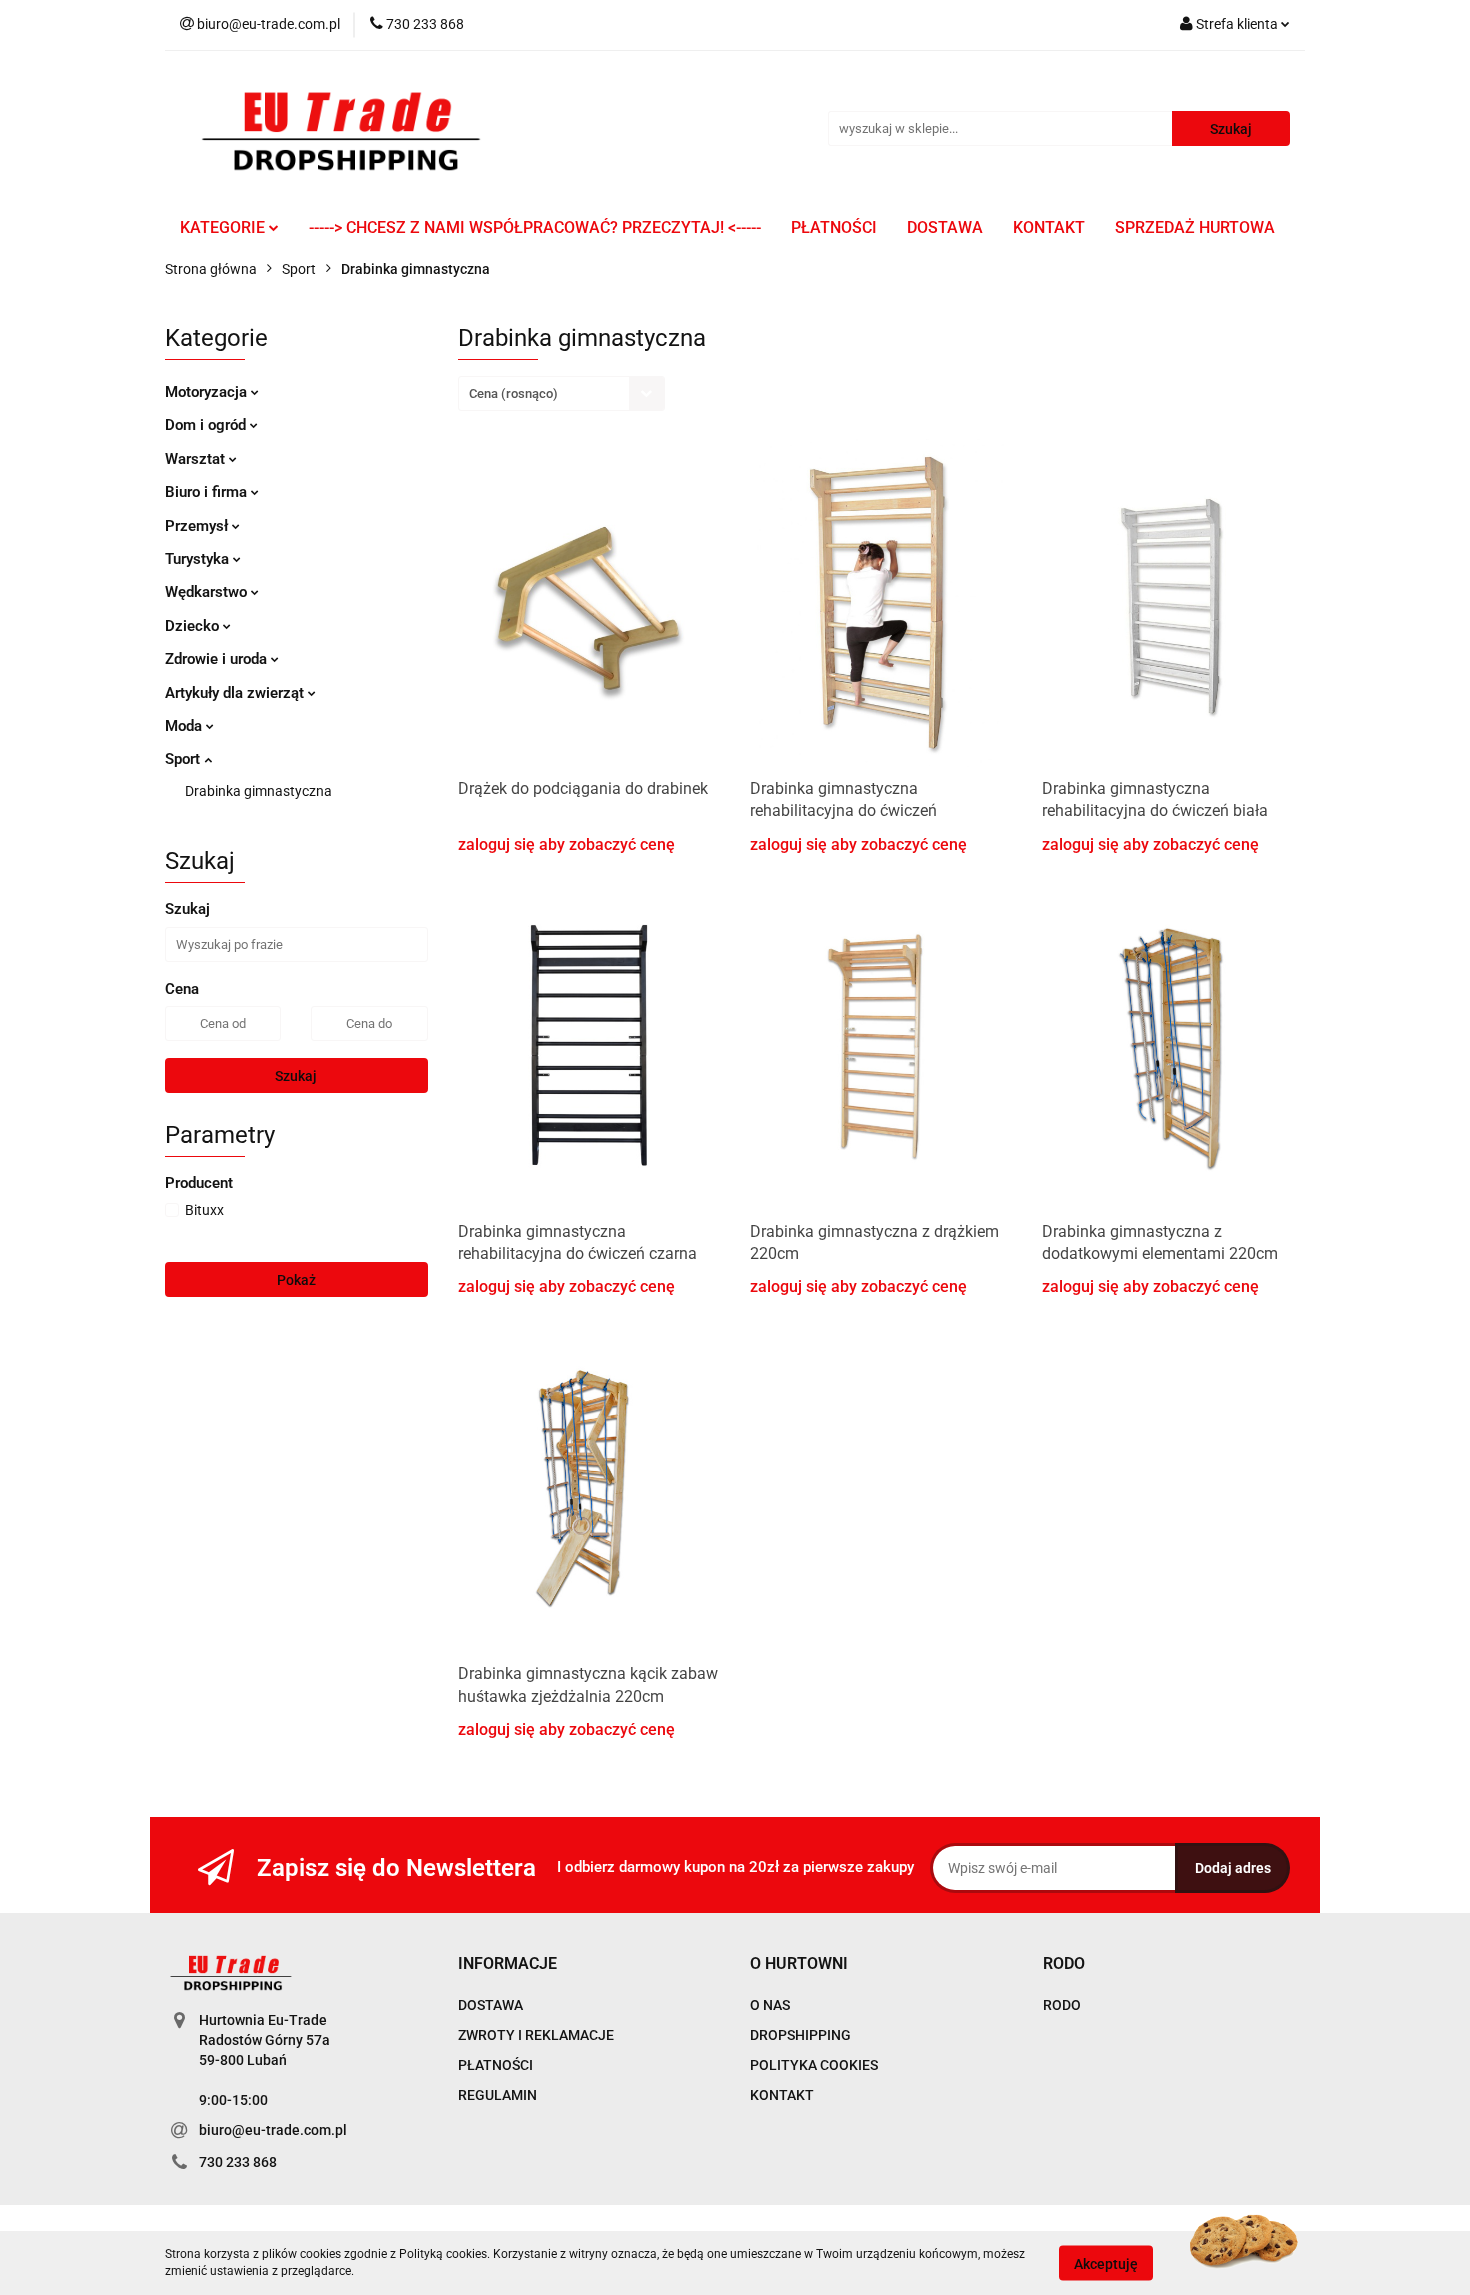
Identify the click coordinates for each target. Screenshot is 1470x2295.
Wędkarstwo (208, 592)
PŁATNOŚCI (834, 227)
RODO (1062, 2005)
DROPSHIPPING (800, 2035)
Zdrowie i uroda (218, 659)
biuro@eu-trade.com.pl (273, 2130)
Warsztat (197, 459)
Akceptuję (1106, 2263)
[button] (507, 1964)
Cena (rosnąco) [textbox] (513, 393)
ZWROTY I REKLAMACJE (536, 2035)
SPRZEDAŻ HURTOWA (1195, 227)
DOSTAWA (945, 227)
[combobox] (561, 393)
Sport (184, 759)
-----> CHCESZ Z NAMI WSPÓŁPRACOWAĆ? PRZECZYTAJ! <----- (535, 227)
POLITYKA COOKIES (814, 2065)
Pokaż (296, 1280)
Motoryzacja (208, 392)
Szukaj (296, 1076)
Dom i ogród (207, 425)
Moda (185, 726)
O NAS (770, 2005)
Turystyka (199, 559)
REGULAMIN (497, 2095)
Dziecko (194, 626)
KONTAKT (1049, 227)
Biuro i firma (208, 492)
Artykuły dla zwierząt (236, 693)
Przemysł (198, 526)
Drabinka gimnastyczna (258, 791)
